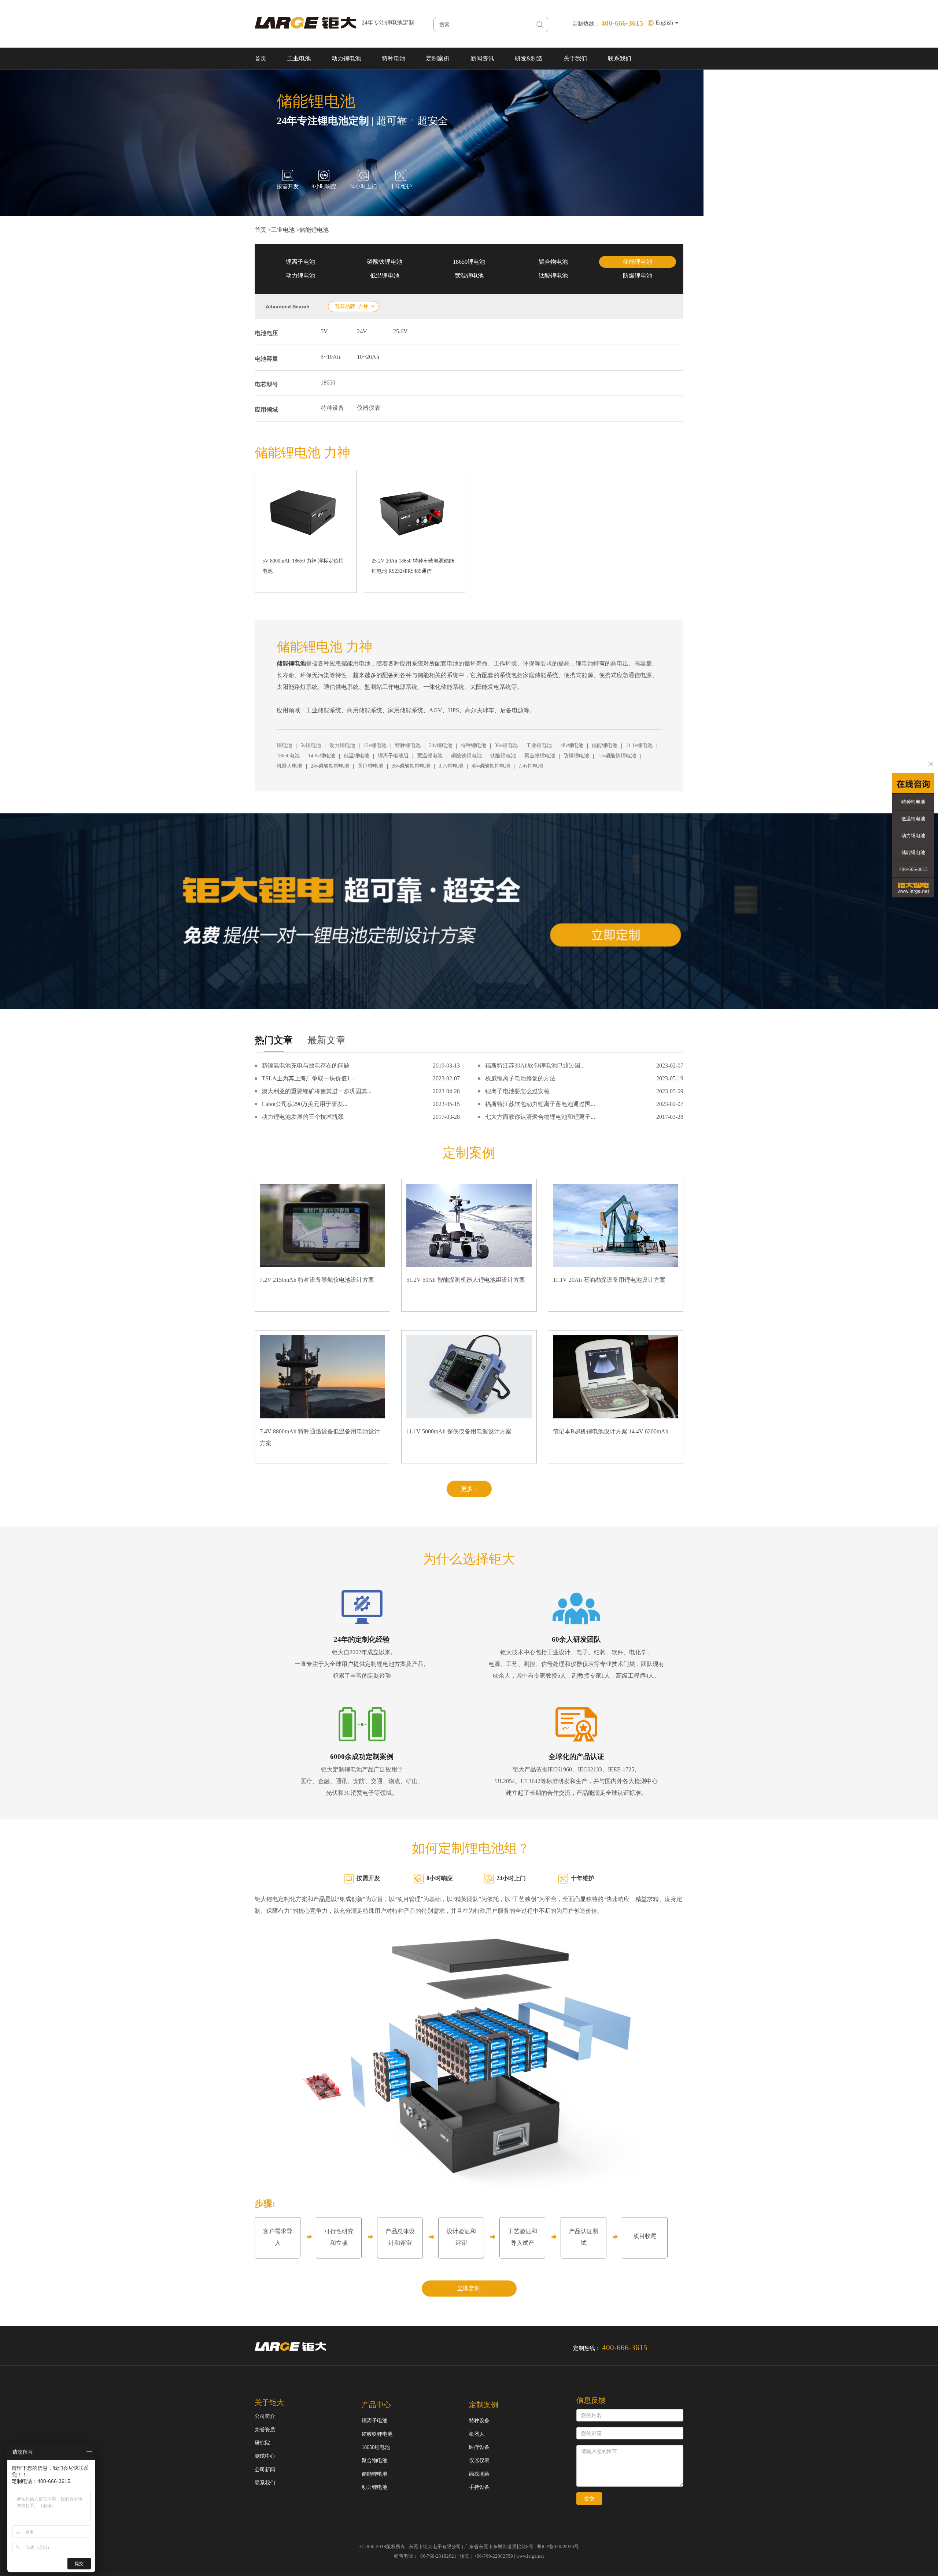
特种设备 (332, 408)
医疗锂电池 (370, 766)
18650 (328, 383)
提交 (589, 2499)
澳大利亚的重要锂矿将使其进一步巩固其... (317, 1091)
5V (324, 331)
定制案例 (438, 58)
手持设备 (479, 2487)
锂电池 (284, 745)
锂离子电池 (300, 262)
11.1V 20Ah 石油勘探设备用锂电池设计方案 (609, 1280)
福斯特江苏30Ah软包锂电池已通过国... (535, 1066)
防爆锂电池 (638, 276)
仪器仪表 (369, 408)
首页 (261, 58)
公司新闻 (265, 2470)
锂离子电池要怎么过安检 (517, 1091)
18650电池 (288, 756)
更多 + (469, 1489)
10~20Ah (368, 357)
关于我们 (575, 58)
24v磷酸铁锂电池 (330, 766)
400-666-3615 (913, 869)
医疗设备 (479, 2447)
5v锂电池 (311, 745)
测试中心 (265, 2456)
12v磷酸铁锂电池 (617, 756)
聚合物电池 (553, 262)
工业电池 (299, 58)
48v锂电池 (572, 745)
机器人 (477, 2434)
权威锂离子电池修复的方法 (520, 1078)
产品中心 (376, 2405)
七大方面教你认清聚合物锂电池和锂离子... (540, 1117)
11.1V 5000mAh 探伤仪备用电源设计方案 (459, 1431)
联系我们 (620, 58)
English (665, 23)
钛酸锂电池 (553, 276)
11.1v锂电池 (639, 745)
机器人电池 (289, 766)
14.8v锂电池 (322, 756)
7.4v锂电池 (531, 766)
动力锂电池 (346, 58)
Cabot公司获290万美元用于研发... (304, 1104)
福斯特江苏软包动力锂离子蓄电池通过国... (540, 1104)
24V (362, 331)
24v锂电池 (441, 745)
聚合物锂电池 (540, 756)
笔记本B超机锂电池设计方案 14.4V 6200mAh (611, 1431)
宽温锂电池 (469, 276)
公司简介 (265, 2416)
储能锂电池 (314, 230)
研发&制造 (529, 58)
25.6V (400, 331)
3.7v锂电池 (451, 766)
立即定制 (469, 2288)
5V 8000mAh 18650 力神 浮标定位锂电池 (303, 566)
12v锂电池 (375, 745)
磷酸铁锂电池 (385, 262)
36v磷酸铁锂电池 (411, 766)
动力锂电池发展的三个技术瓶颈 (303, 1117)
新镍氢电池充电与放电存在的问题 (306, 1066)
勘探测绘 (479, 2474)
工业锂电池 (539, 745)
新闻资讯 (482, 58)
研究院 (262, 2443)
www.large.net (530, 2556)
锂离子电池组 (393, 756)
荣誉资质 (265, 2430)
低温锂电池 (385, 276)
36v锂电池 (506, 745)
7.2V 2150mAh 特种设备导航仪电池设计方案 (317, 1280)
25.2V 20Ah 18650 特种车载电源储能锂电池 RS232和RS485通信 (413, 566)
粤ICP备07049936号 (558, 2547)
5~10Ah (330, 357)
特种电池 (394, 58)
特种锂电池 (408, 745)
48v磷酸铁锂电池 (491, 766)
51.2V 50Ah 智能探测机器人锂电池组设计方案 (466, 1280)
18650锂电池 (469, 262)
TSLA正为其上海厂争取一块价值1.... (309, 1078)
